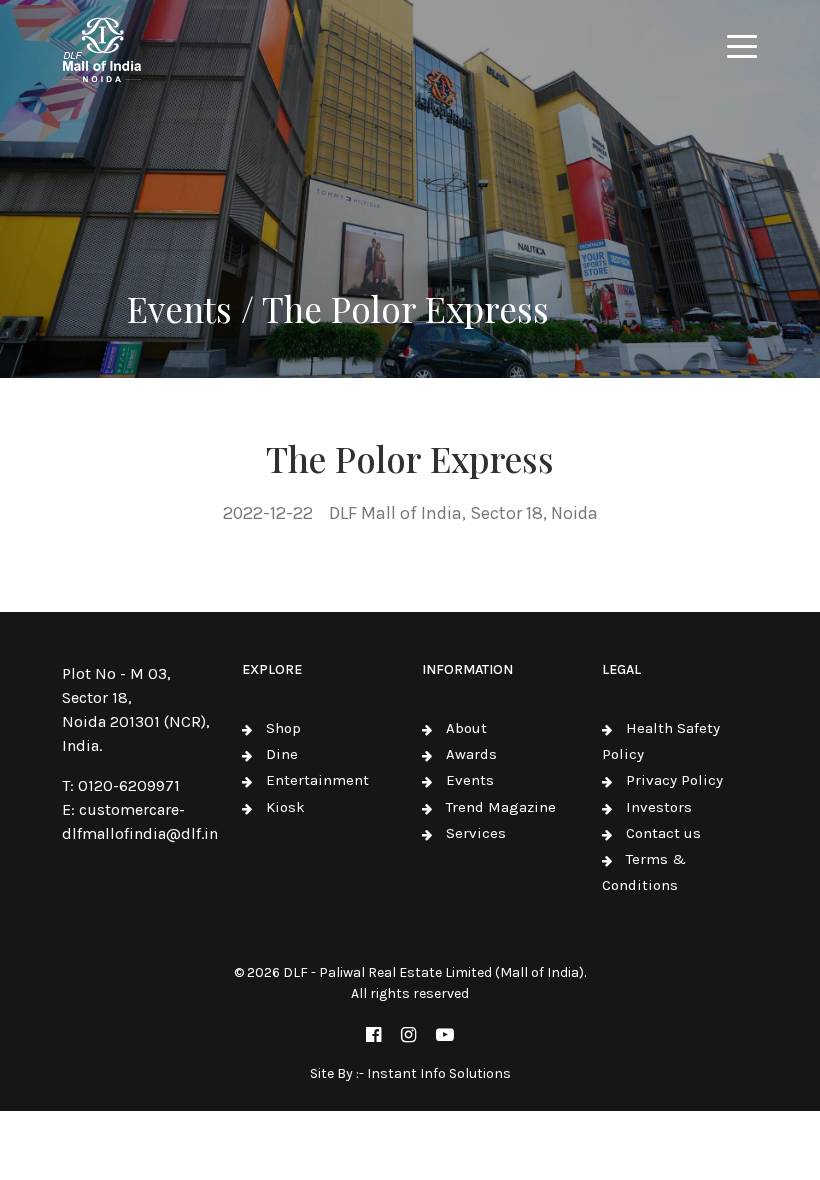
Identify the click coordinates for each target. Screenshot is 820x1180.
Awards (471, 754)
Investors (659, 807)
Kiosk (285, 807)
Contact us (663, 833)
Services (476, 833)
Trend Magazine (501, 807)
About (466, 728)
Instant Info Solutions (439, 1073)
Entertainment (317, 780)
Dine (282, 754)
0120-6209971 (129, 785)
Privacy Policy (674, 780)
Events (470, 780)
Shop (283, 728)
